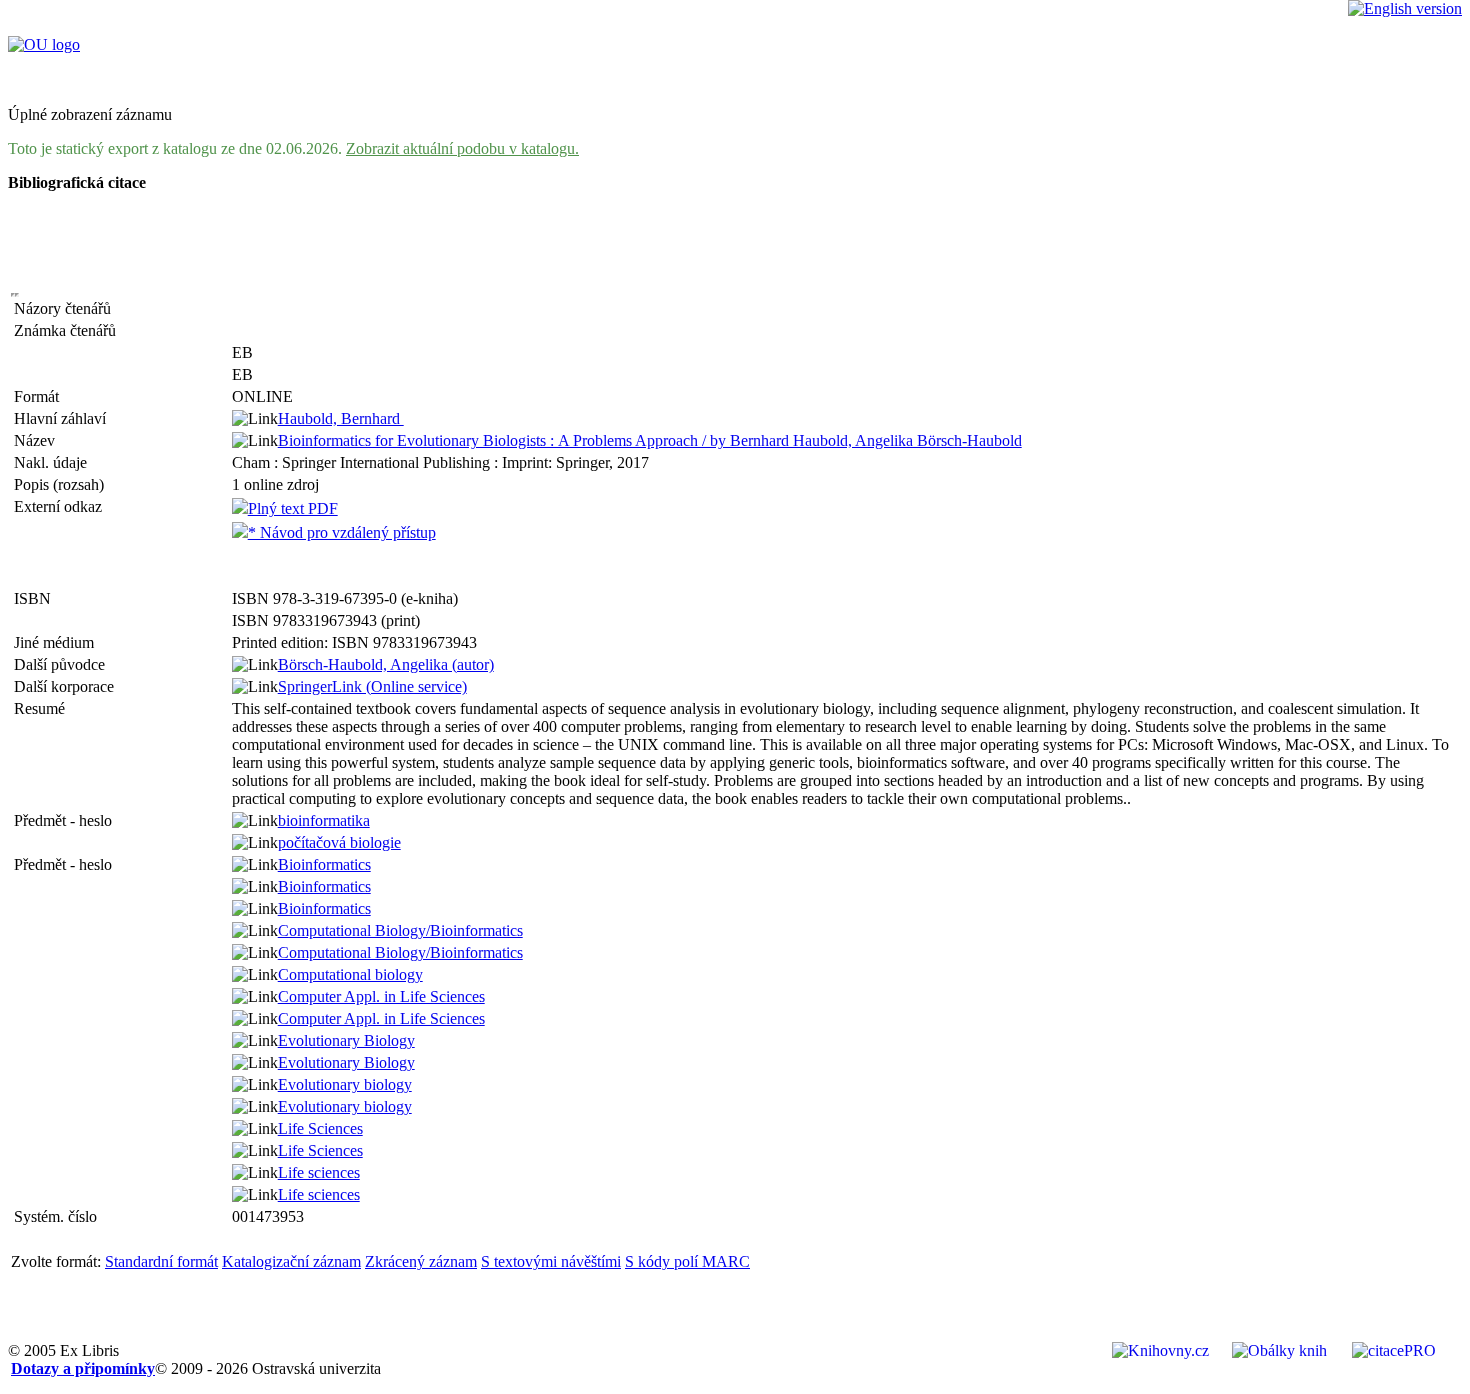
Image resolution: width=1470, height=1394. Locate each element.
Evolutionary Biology (346, 1040)
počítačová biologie (339, 842)
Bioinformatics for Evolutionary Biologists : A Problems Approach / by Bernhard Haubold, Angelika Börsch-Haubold (650, 440)
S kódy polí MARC (687, 1261)
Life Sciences (320, 1128)
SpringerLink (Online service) (372, 686)
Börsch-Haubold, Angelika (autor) (386, 664)
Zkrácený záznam (421, 1261)
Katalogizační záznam (291, 1261)
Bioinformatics (324, 864)
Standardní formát (161, 1261)
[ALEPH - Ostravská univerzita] (44, 44)
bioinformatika (324, 820)
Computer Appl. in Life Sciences (381, 996)
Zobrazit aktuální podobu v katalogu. (462, 148)
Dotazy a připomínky (83, 1368)
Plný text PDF (293, 508)
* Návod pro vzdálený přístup (342, 532)
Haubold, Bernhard (341, 418)
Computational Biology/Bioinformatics (400, 930)
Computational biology (350, 974)
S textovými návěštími (551, 1261)
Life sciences (319, 1172)
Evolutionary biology (345, 1084)
